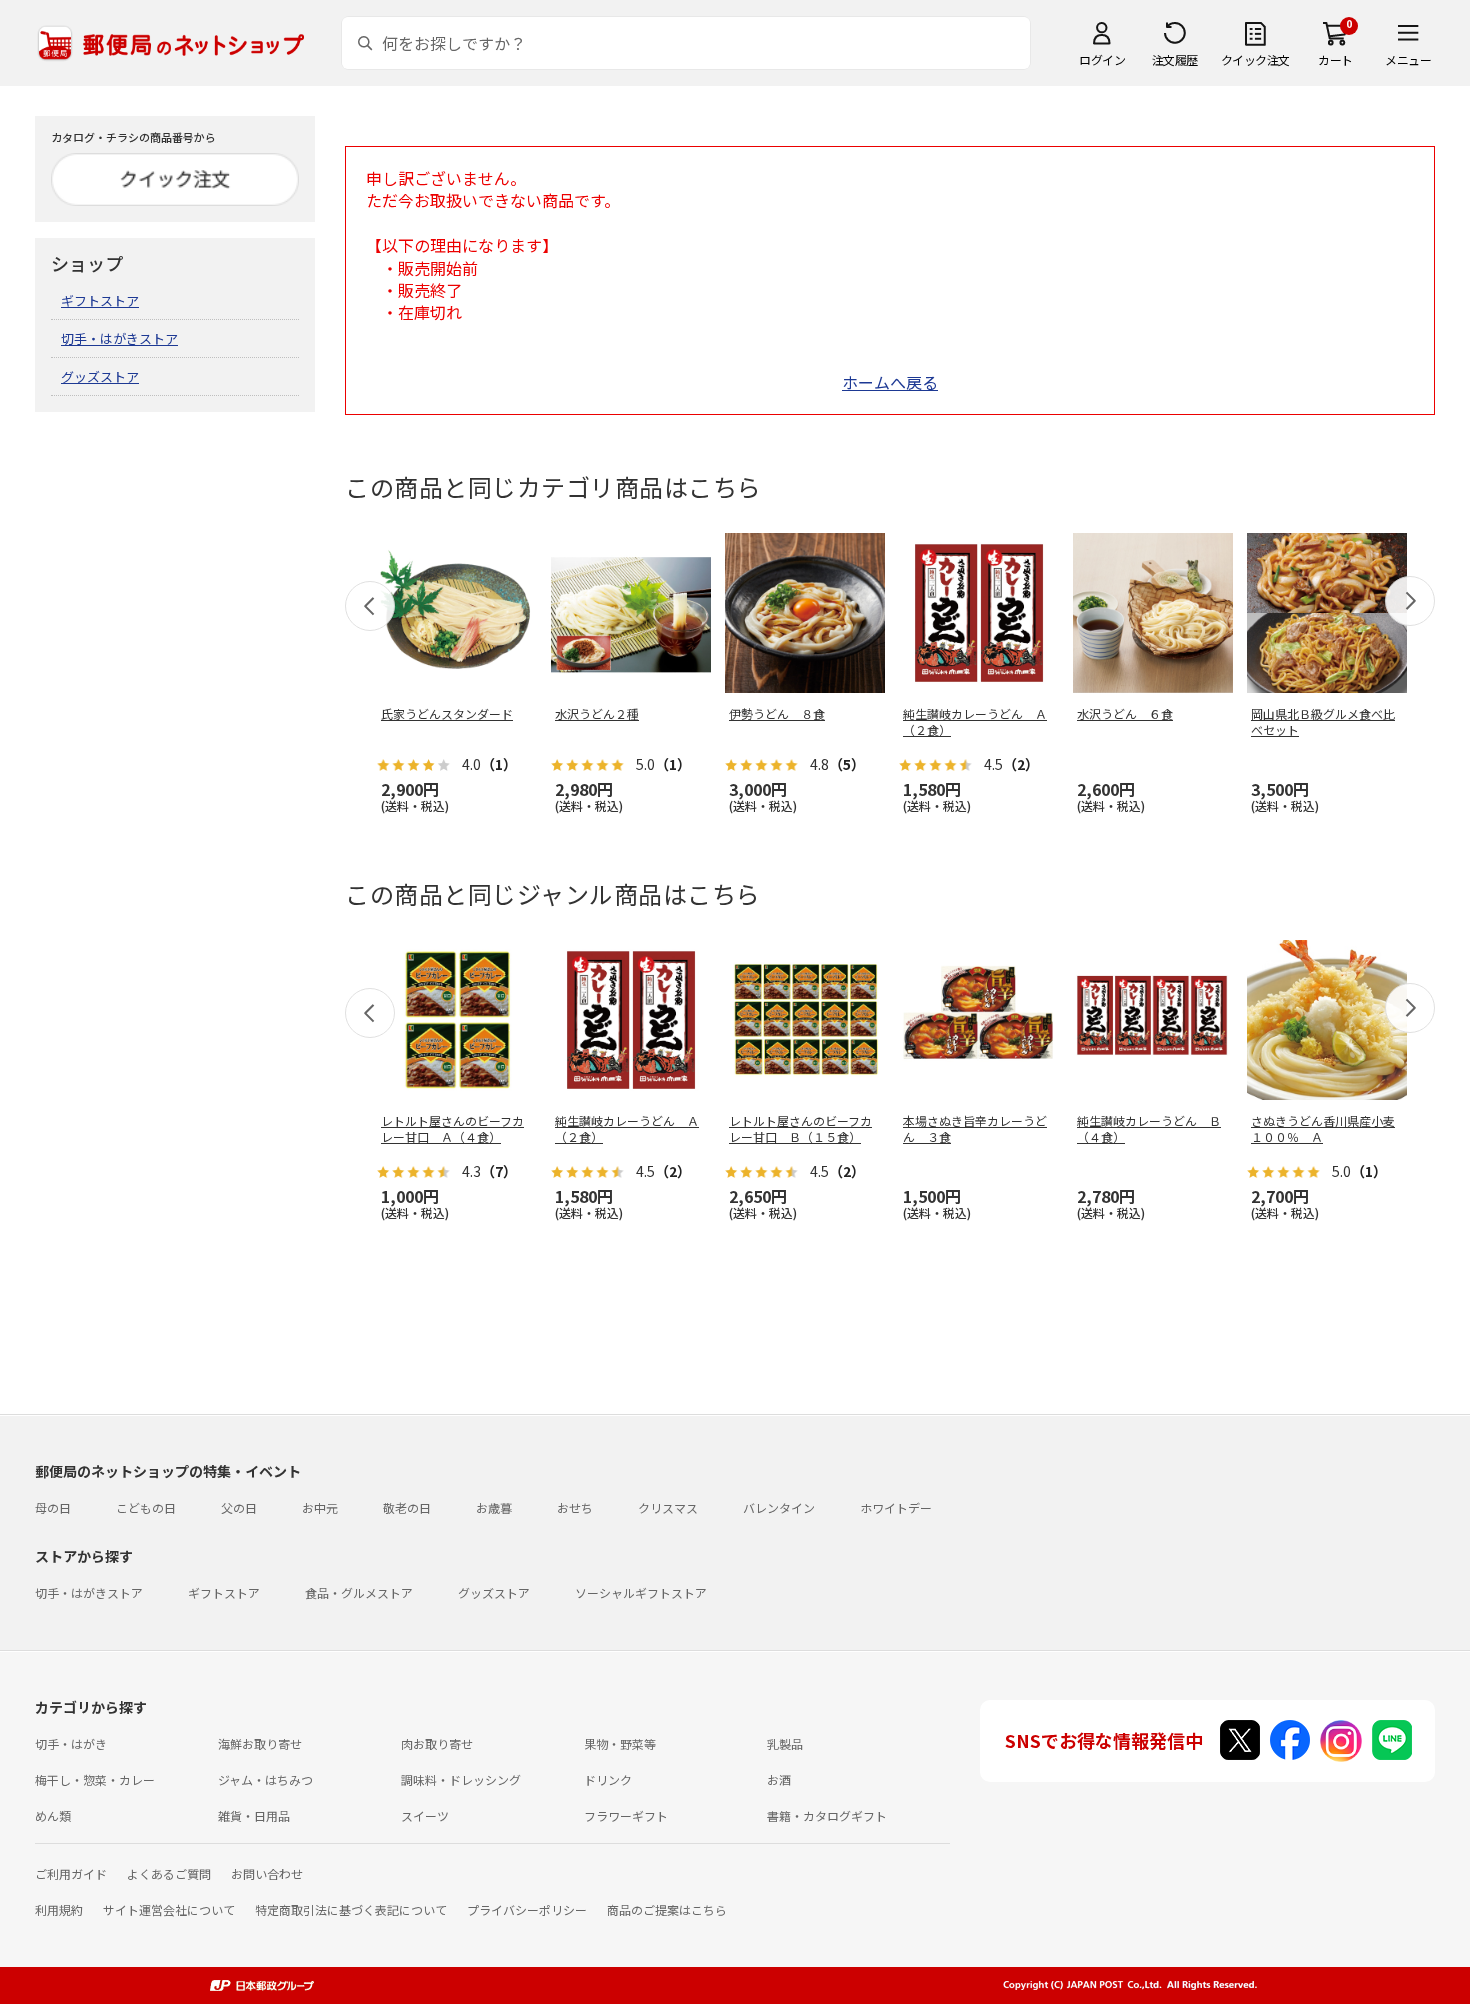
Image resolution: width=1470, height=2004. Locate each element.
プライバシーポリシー (527, 1909)
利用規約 (59, 1909)
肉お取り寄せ (437, 1743)
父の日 (239, 1507)
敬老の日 (407, 1507)
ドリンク (608, 1779)
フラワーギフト (626, 1815)
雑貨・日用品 (254, 1815)
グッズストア (100, 376)
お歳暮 (494, 1507)
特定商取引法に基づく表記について (351, 1909)
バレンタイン (779, 1507)
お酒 (779, 1779)
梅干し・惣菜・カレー (95, 1779)
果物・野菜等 (620, 1743)
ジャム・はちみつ (265, 1779)
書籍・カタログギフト (827, 1815)
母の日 (53, 1507)
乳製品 (785, 1743)
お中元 (320, 1507)
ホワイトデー (896, 1507)
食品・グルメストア (359, 1592)
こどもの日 (146, 1507)
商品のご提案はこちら (667, 1909)
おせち (575, 1507)
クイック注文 (1255, 59)
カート (1335, 59)
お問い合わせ (267, 1873)
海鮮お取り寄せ (260, 1743)
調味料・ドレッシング (461, 1779)
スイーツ (425, 1815)
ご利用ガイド (71, 1873)
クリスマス (668, 1507)
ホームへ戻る (890, 382)
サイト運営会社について (169, 1909)
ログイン (1102, 59)
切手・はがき (71, 1743)
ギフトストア (100, 300)
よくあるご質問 (169, 1873)
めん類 (53, 1815)
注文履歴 (1175, 59)
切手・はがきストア (119, 338)
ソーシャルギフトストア (641, 1592)
